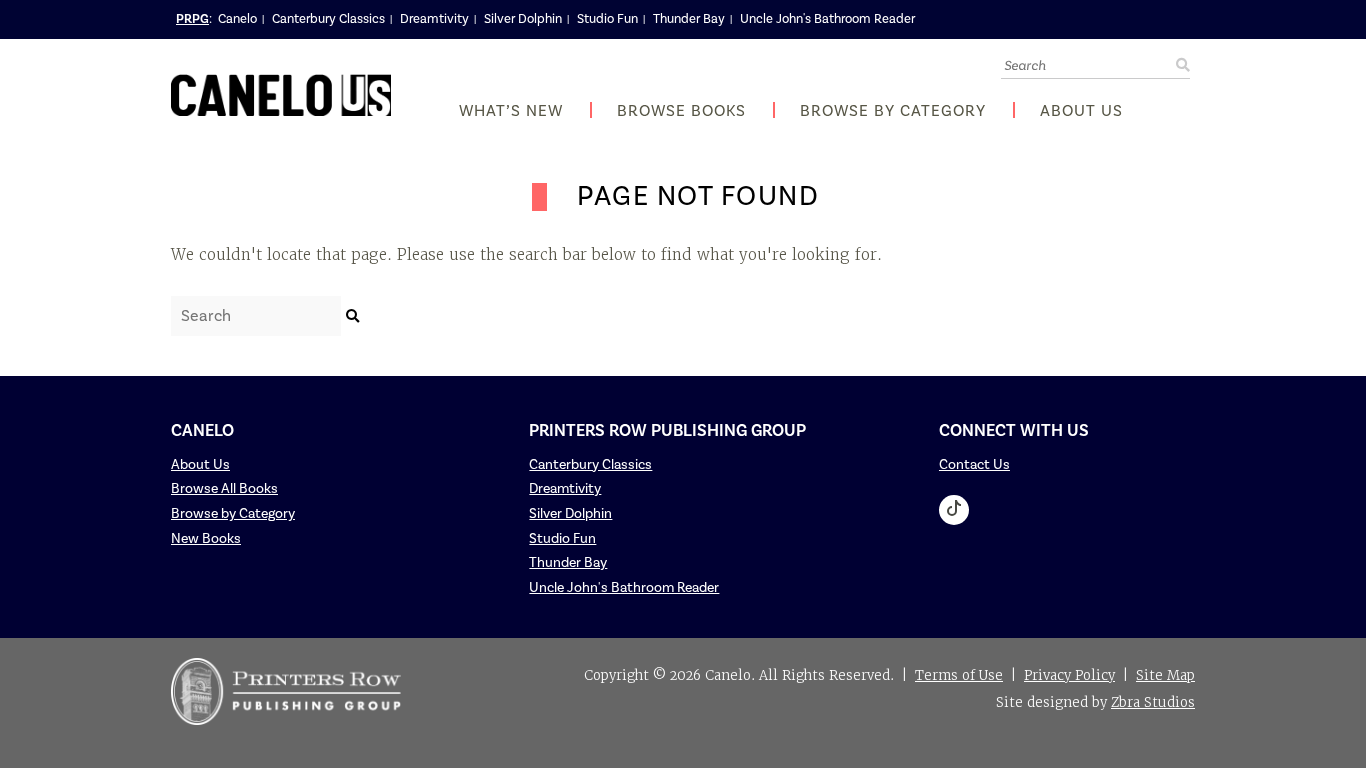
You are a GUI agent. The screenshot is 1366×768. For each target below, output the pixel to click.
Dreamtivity (434, 19)
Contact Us (974, 465)
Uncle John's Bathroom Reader (827, 19)
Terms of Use (959, 675)
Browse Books (681, 111)
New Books (206, 539)
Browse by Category (893, 111)
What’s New (511, 111)
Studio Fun (607, 19)
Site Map (1165, 675)
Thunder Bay (689, 19)
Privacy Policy (1069, 675)
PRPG (192, 19)
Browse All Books (224, 489)
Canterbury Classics (328, 19)
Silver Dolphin (523, 19)
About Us (1081, 111)
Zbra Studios (1153, 702)
